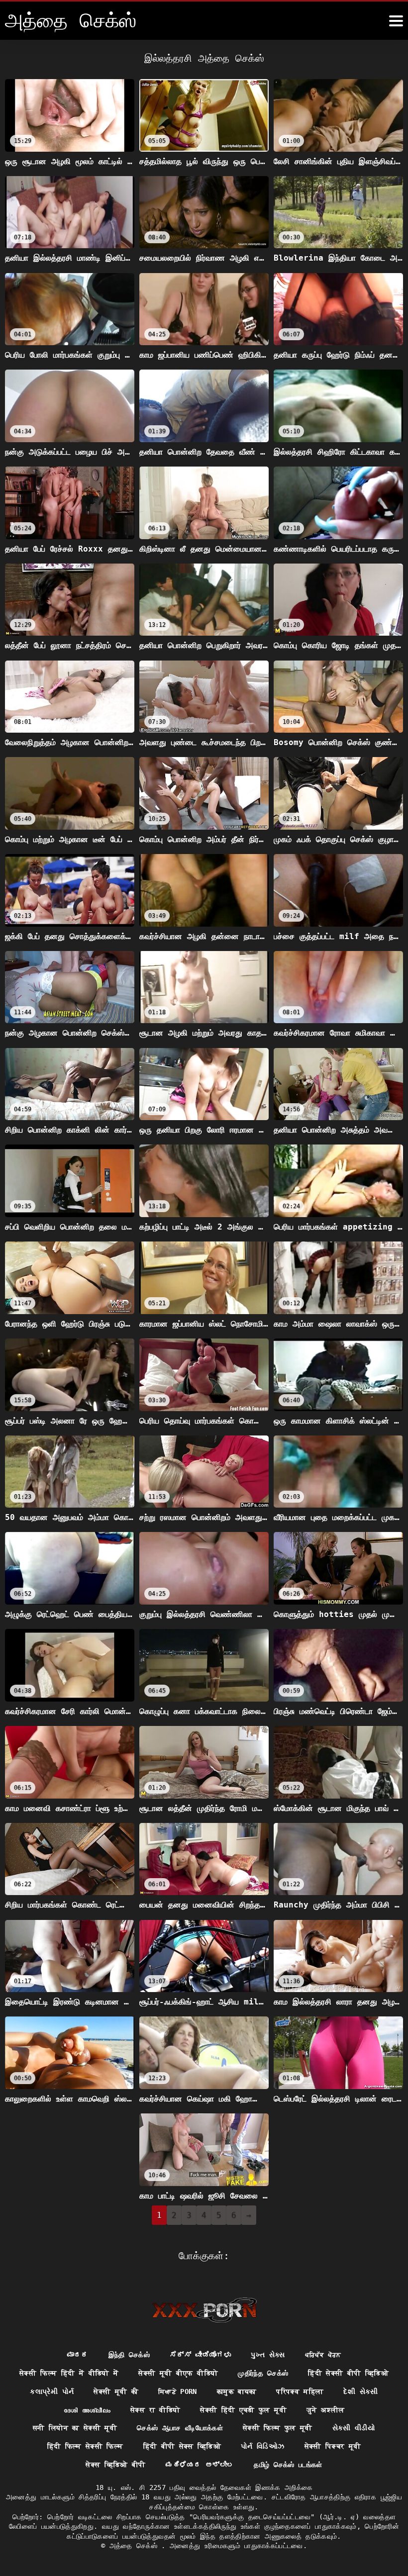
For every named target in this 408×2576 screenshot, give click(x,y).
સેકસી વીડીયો (354, 2428)
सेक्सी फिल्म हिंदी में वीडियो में (69, 2373)
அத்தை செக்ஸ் (136, 2546)
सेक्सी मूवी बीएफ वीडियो (178, 2373)
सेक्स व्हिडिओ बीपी (116, 2465)
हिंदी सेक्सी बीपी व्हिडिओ (348, 2373)
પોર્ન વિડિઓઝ (262, 2446)
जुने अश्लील (325, 2410)
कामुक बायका (237, 2391)
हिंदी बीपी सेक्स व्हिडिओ (182, 2446)
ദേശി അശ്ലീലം (87, 2410)
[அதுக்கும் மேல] (396, 21)
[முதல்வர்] (204, 2310)
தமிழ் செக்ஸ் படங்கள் (288, 2465)
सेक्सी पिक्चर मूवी (333, 2446)
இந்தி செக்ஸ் (129, 2355)
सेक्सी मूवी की (116, 2391)
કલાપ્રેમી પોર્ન (52, 2391)
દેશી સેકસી (360, 2391)
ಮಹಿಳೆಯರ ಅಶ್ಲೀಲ (200, 2465)
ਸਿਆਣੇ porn (178, 2391)
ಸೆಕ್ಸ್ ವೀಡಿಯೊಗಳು (200, 2355)
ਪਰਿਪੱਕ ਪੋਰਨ (323, 2355)
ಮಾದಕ (78, 2355)
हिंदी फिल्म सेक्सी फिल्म (85, 2446)
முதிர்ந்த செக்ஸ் (263, 2373)
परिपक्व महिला (300, 2391)
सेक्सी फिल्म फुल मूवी (278, 2428)
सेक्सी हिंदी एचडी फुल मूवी (243, 2410)
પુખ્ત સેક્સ (268, 2355)
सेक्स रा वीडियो (155, 2410)
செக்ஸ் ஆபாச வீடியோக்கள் (180, 2428)
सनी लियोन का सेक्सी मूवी (75, 2428)
